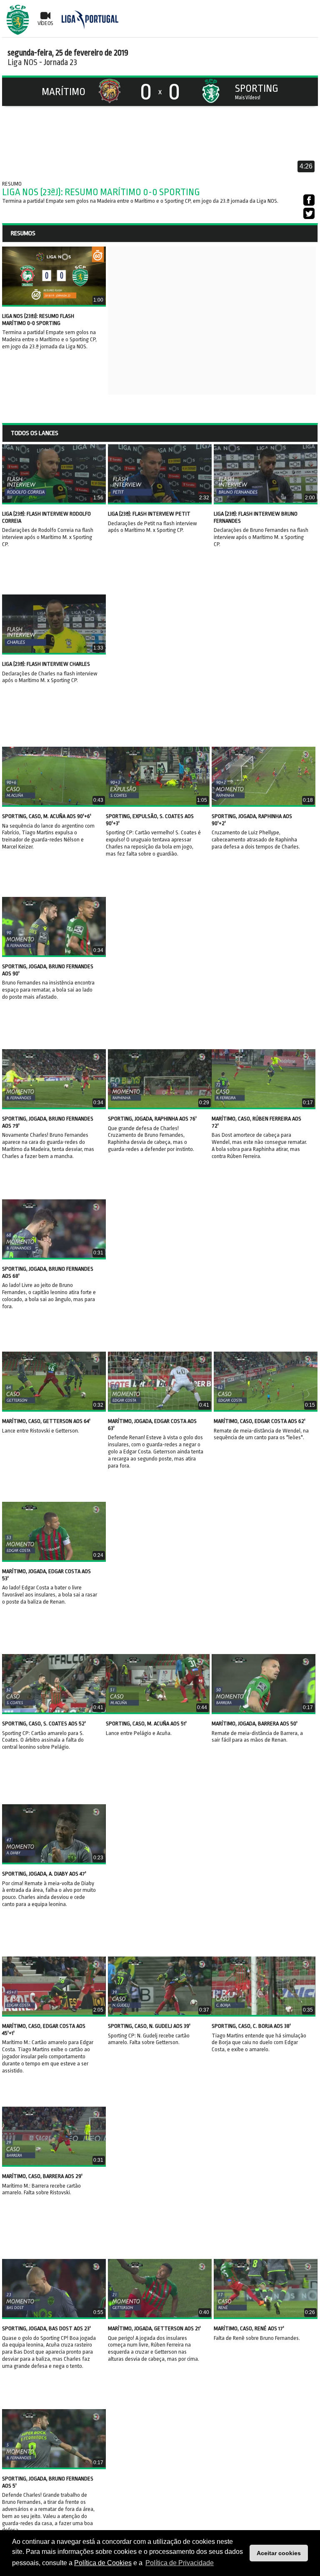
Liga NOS (22, 62)
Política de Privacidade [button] (180, 2563)
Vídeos (45, 23)
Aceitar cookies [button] (279, 2553)
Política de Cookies (103, 2563)
